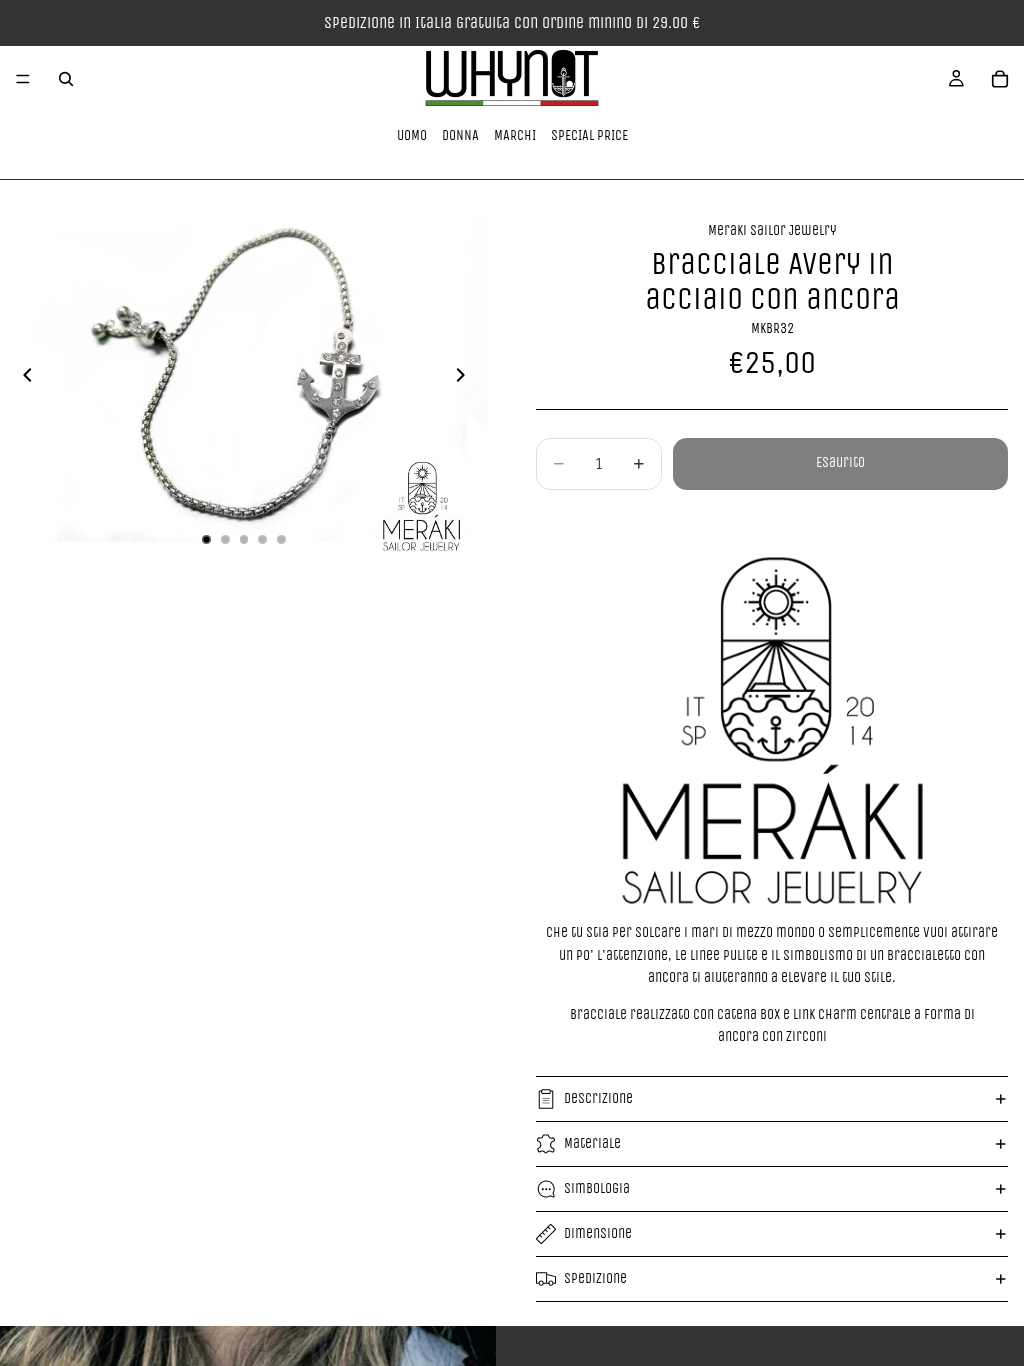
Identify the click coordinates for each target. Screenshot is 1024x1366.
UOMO (412, 135)
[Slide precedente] (22, 379)
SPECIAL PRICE (589, 135)
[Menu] (23, 79)
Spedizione (595, 1278)
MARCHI (515, 135)
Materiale (592, 1143)
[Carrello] (1000, 79)
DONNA (460, 135)
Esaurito (840, 462)
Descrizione (598, 1098)
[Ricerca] (66, 79)
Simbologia (597, 1188)
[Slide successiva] (466, 379)
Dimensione (598, 1233)
